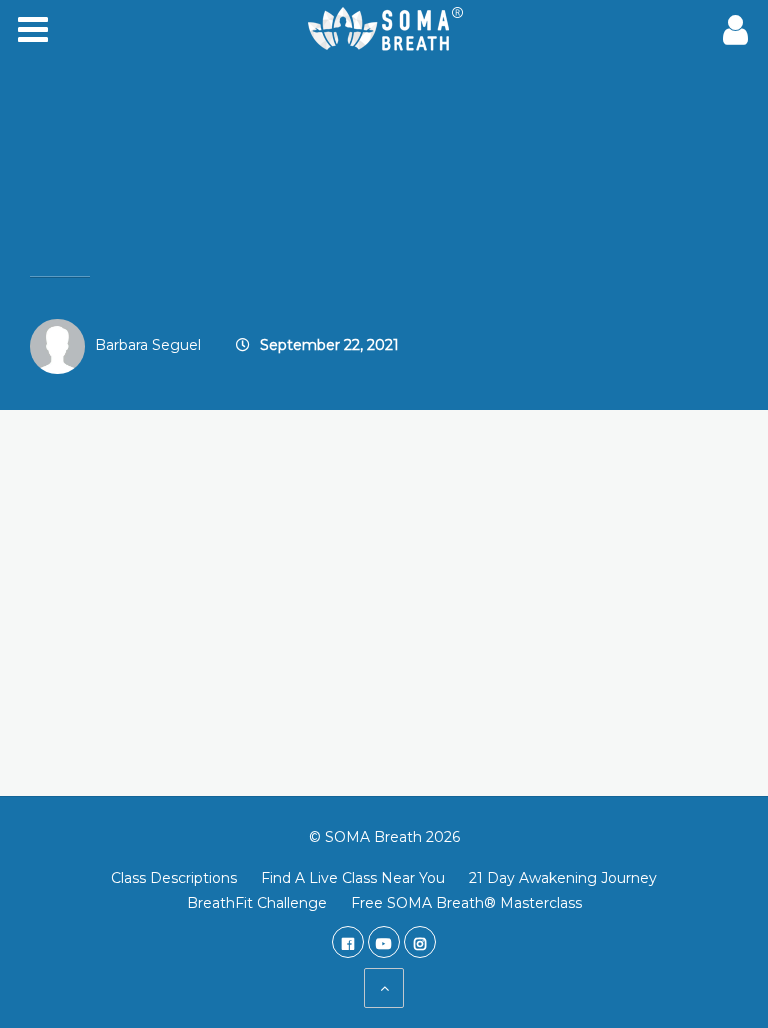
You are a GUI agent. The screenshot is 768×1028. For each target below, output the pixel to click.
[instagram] (420, 942)
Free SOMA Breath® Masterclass (466, 903)
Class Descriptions (174, 878)
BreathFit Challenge (257, 903)
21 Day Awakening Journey (563, 878)
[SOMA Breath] (384, 30)
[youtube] (384, 942)
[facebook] (348, 942)
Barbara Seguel (148, 345)
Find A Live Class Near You (353, 878)
